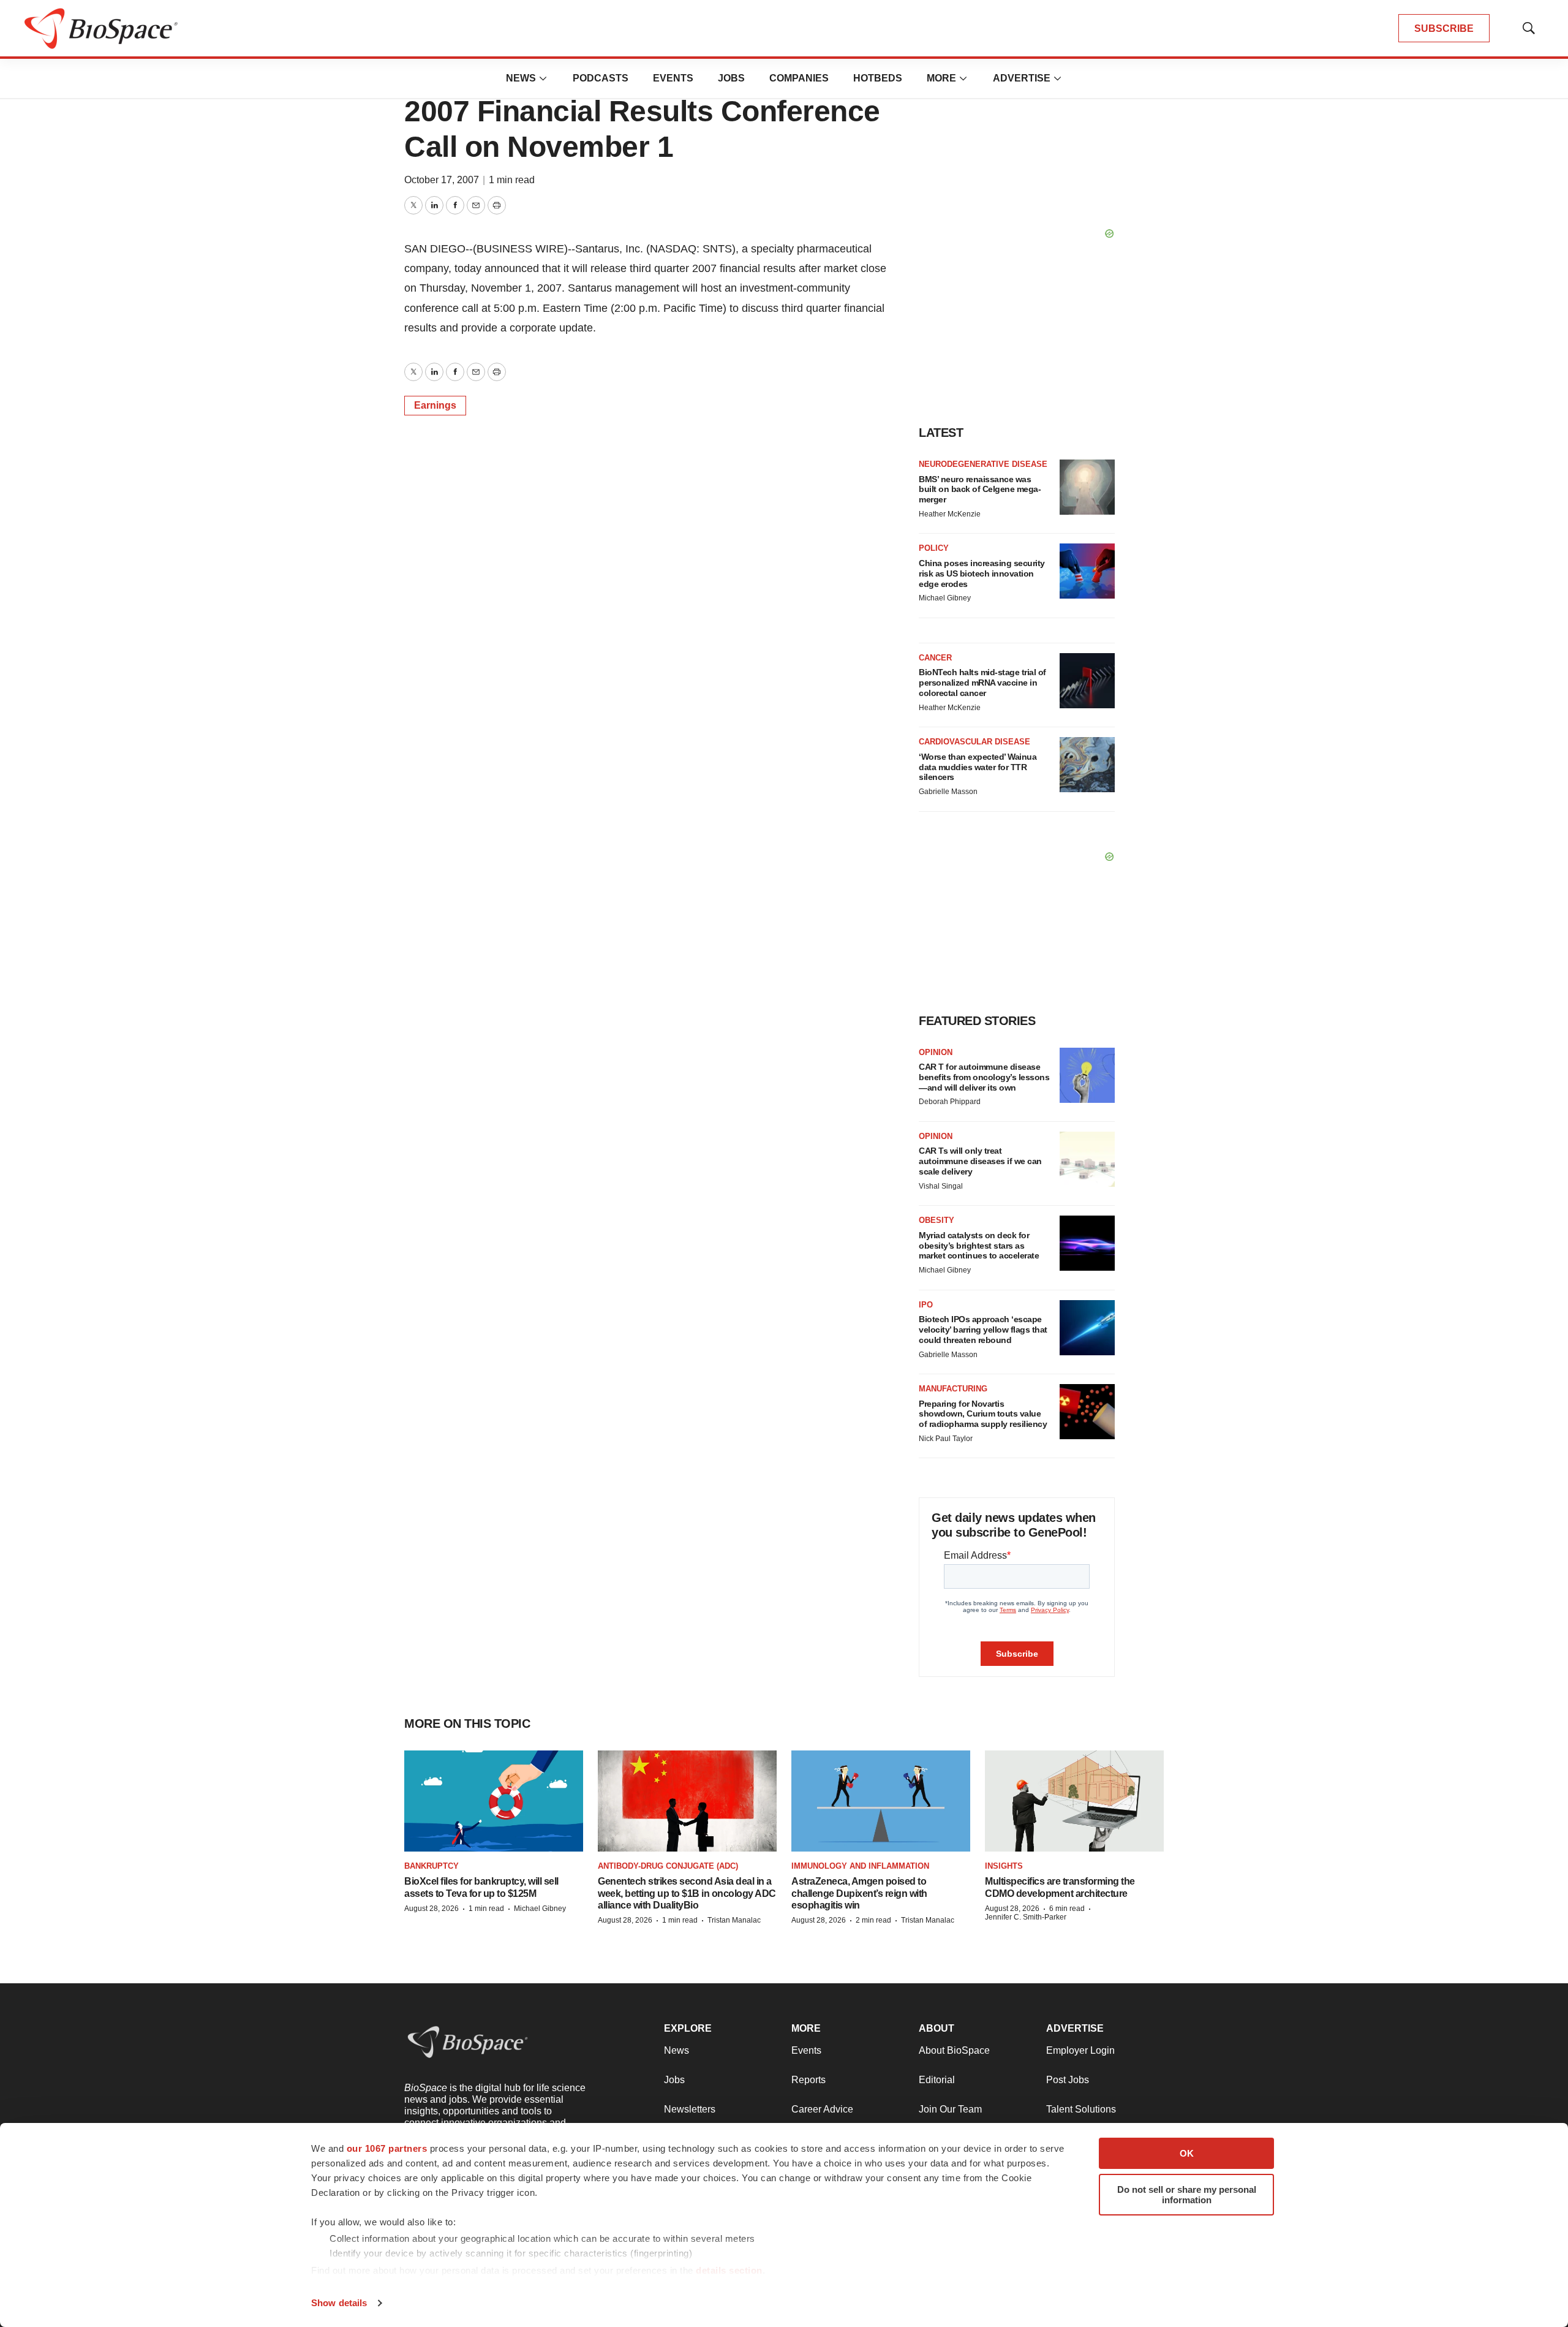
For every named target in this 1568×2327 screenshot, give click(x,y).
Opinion (936, 1052)
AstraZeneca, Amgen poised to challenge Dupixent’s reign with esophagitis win (859, 1893)
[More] (543, 78)
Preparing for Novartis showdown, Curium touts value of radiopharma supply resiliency (983, 1414)
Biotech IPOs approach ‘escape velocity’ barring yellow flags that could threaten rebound (983, 1330)
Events (673, 78)
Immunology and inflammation (860, 1866)
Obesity (937, 1220)
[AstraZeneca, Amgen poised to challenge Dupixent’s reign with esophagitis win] (881, 1801)
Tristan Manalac (734, 1920)
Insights (1004, 1866)
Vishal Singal (941, 1186)
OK (1187, 2153)
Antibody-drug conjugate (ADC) (668, 1866)
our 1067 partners (387, 2148)
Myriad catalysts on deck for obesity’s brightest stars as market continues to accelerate (979, 1246)
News (521, 78)
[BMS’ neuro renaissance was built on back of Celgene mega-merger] (1087, 487)
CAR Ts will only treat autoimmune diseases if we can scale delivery (980, 1161)
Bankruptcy (432, 1866)
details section (729, 2270)
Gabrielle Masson (948, 792)
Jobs (731, 78)
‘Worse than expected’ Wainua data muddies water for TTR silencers (978, 767)
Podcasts (601, 78)
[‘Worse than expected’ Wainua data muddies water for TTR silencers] (1087, 765)
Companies (799, 78)
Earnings (435, 405)
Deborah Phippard (950, 1102)
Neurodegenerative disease (983, 464)
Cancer (935, 658)
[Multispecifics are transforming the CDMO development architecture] (1074, 1801)
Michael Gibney (945, 598)
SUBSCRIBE (1444, 28)
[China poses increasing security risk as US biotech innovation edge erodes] (1087, 571)
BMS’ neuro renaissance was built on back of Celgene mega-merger (980, 490)
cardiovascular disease (974, 742)
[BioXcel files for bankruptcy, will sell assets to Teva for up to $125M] (494, 1801)
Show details (339, 2303)
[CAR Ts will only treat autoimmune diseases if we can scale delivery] (1087, 1159)
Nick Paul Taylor (946, 1439)
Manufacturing (953, 1389)
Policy (934, 548)
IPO (926, 1305)
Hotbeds (878, 78)
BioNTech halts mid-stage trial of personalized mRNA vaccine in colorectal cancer (982, 683)
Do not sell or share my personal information (1187, 2195)
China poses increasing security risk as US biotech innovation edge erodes (982, 573)
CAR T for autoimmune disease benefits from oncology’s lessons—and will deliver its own (984, 1077)
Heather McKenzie (950, 514)
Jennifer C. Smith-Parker (1026, 1917)
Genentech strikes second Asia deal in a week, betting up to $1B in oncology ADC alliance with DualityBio (687, 1893)
